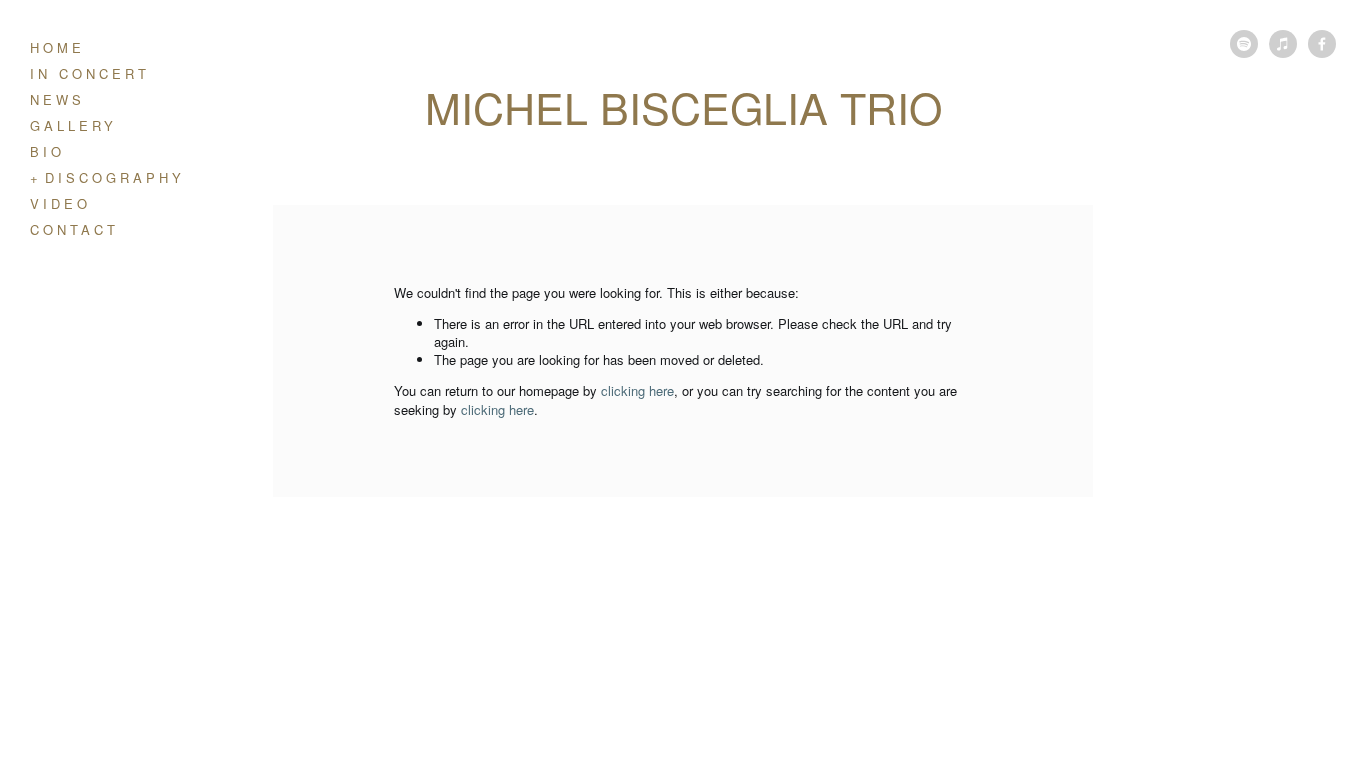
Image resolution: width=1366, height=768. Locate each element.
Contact (74, 229)
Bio (47, 151)
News (57, 99)
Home (57, 47)
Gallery (73, 125)
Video (60, 203)
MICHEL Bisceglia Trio (683, 106)
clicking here (637, 390)
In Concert (90, 73)
